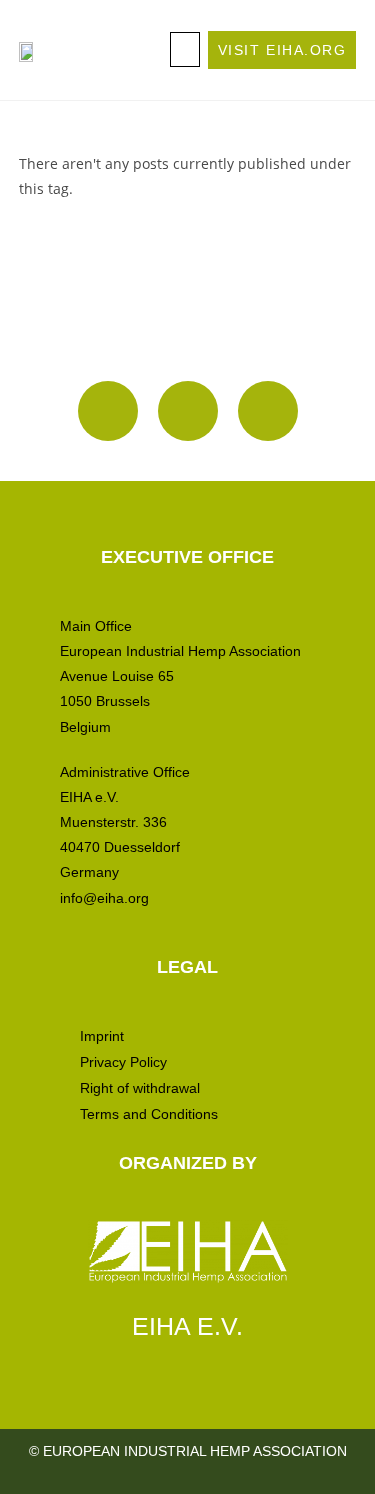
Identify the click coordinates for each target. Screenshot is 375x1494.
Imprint (102, 1036)
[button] (185, 49)
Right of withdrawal (140, 1088)
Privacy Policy (123, 1062)
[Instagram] (108, 411)
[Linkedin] (188, 411)
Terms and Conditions (149, 1114)
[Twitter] (268, 411)
